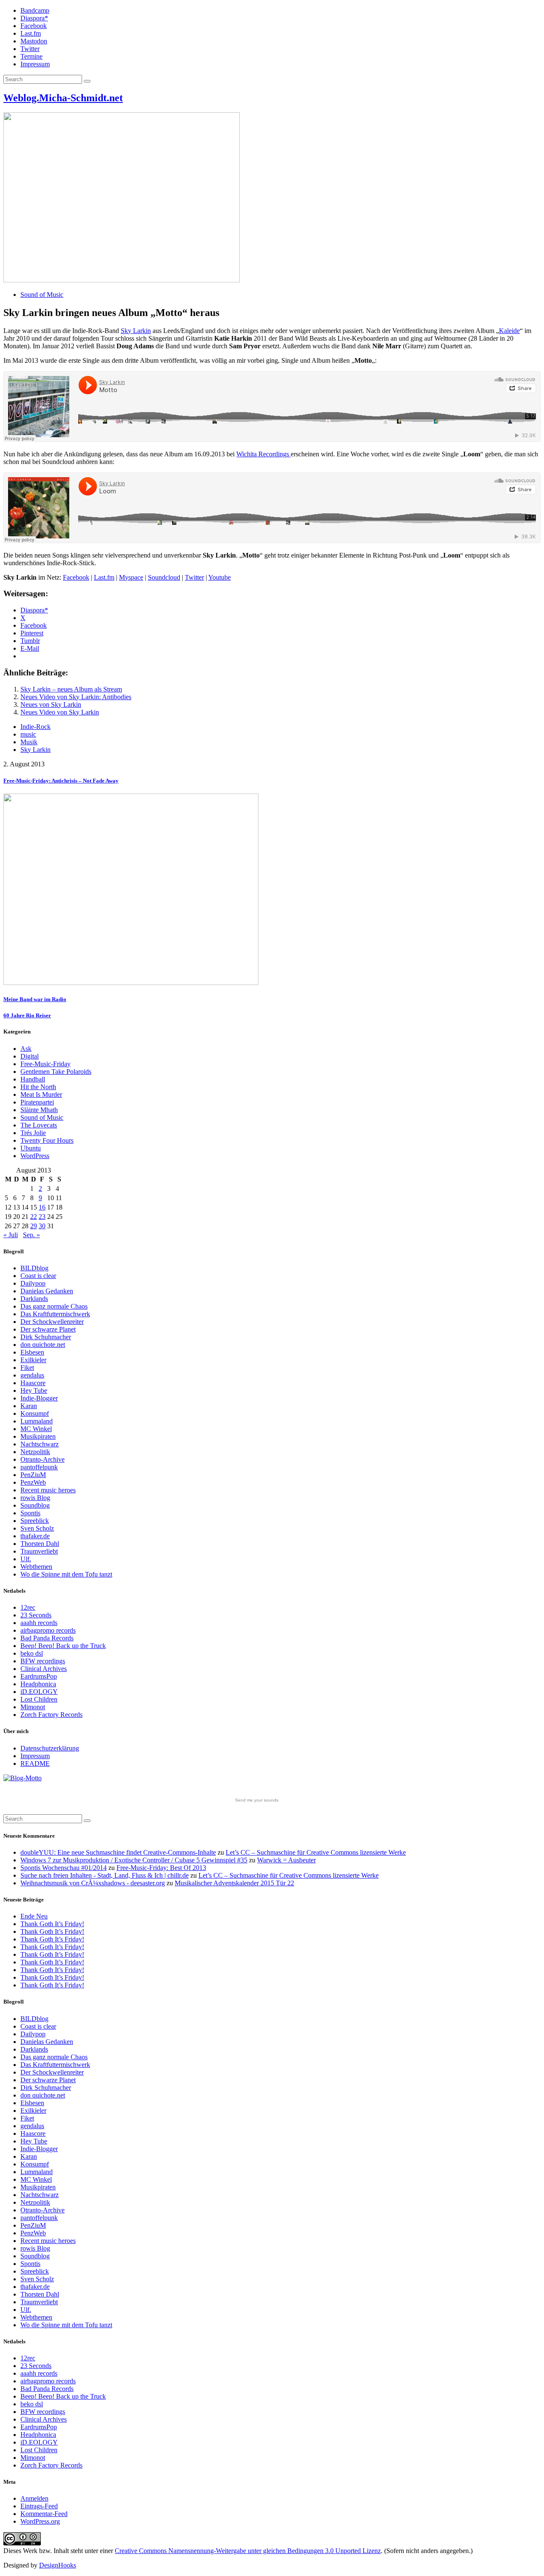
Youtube (220, 577)
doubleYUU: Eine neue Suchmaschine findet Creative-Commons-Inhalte (118, 1852)
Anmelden (34, 2498)
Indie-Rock (35, 727)
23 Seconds (36, 1615)
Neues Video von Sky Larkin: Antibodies (76, 697)
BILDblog (34, 1268)
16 (42, 1207)
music (28, 734)
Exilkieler (33, 1360)
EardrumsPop (39, 1676)
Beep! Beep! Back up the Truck (63, 1646)
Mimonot (33, 1707)
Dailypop (33, 1283)
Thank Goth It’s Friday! (52, 1924)
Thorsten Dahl (40, 1544)
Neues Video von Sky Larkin (60, 712)
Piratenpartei (37, 1102)
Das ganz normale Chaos (54, 1306)
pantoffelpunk (39, 1467)
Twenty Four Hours (47, 1140)
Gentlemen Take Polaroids (56, 1072)
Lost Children (39, 1699)
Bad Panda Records (47, 1638)
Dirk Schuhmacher (46, 1337)
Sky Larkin (136, 331)
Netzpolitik (35, 1452)
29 (34, 1226)
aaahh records (39, 1623)
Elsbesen (32, 1352)
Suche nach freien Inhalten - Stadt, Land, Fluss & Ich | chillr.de (105, 1875)
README (35, 1763)
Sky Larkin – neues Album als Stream (71, 689)
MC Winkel (36, 1429)
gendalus (32, 1375)
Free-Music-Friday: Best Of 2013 (161, 1868)
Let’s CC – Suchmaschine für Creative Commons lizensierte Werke (316, 1852)
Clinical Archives (44, 1669)
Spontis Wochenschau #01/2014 (64, 1868)
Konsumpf (35, 1413)
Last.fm (31, 33)
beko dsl (32, 1653)
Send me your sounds (257, 1800)
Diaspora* (34, 18)
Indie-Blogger (39, 1398)
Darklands (34, 1299)
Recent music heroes (48, 1490)
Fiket (27, 1368)
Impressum (35, 64)
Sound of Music (42, 295)
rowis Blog (35, 1498)
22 (34, 1217)
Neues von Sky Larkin (51, 704)
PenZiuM (33, 1475)
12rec (28, 1607)
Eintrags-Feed (39, 2506)
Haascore (33, 1383)
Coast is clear (38, 1276)
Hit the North (38, 1087)
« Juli (11, 1235)
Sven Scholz (37, 1528)
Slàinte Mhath (39, 1110)
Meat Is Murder (41, 1094)
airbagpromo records (48, 1630)
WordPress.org (40, 2521)
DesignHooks (58, 2565)
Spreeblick (35, 1521)
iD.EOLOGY (39, 1692)
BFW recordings (43, 1661)
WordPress (35, 1156)
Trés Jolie (33, 1133)
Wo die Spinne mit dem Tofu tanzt (66, 1574)
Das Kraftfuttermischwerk (55, 1314)
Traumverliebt (39, 1551)
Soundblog (35, 1505)
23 (42, 1217)
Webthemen (36, 1567)
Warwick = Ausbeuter (286, 1860)
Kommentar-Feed (44, 2514)
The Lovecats (39, 1125)
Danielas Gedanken (47, 1291)
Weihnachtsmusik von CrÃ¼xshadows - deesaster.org (93, 1883)
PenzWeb (33, 1482)
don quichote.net (43, 1345)
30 (42, 1226)
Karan (29, 1406)
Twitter (30, 49)
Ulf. (26, 1559)
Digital (30, 1056)
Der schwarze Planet (48, 1329)
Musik (29, 742)
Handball (33, 1079)
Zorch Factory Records (51, 1715)
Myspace (131, 577)
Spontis (30, 1513)
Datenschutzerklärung (50, 1748)
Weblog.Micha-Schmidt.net (63, 98)
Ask (26, 1049)
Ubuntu (31, 1148)
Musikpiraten (38, 1436)
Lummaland (37, 1421)
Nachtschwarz (40, 1444)
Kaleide (509, 331)
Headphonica (38, 1684)
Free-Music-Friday (45, 1064)
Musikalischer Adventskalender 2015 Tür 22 (234, 1883)
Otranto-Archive (42, 1459)
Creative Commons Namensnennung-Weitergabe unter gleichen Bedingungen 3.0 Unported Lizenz (248, 2551)
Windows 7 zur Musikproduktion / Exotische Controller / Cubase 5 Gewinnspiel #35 (134, 1860)
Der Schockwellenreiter (52, 1322)
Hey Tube (34, 1390)
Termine (31, 56)
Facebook (34, 26)
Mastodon (34, 41)
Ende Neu (34, 1916)
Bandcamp (35, 10)
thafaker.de (35, 1536)
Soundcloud (164, 577)
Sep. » (31, 1235)
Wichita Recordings (263, 454)
